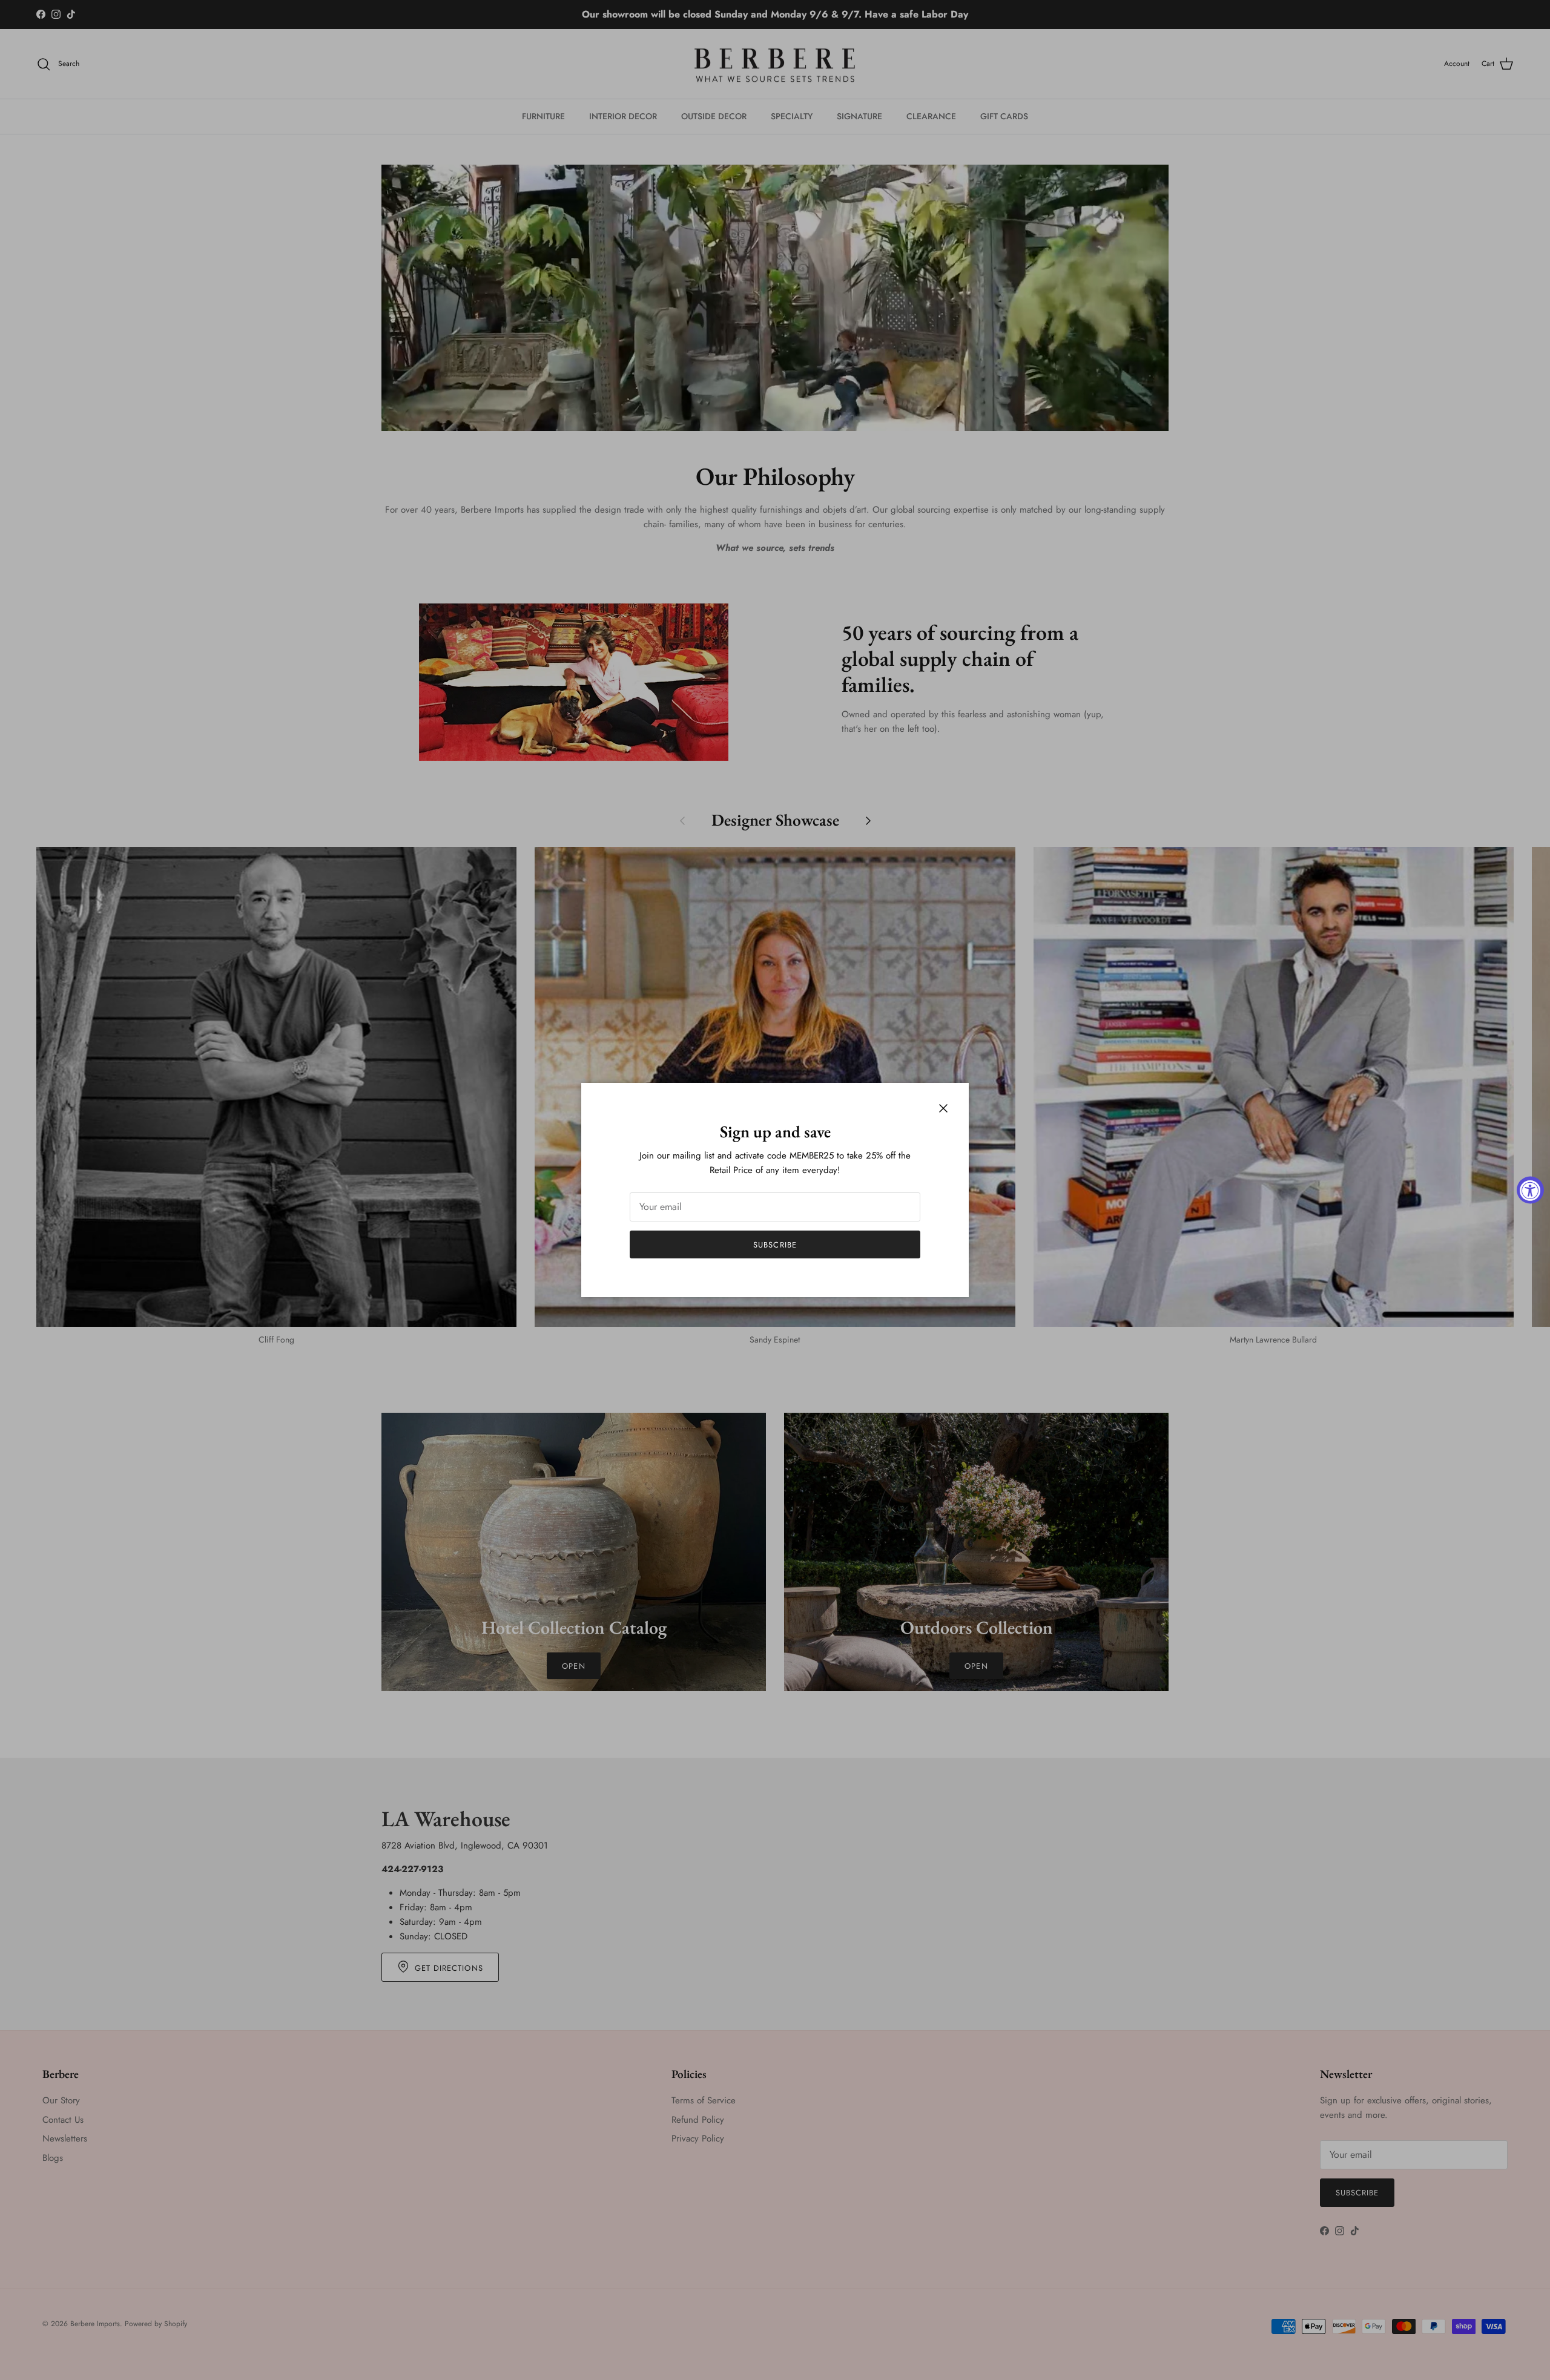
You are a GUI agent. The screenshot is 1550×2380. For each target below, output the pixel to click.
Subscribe (775, 1245)
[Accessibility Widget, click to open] (1530, 1190)
